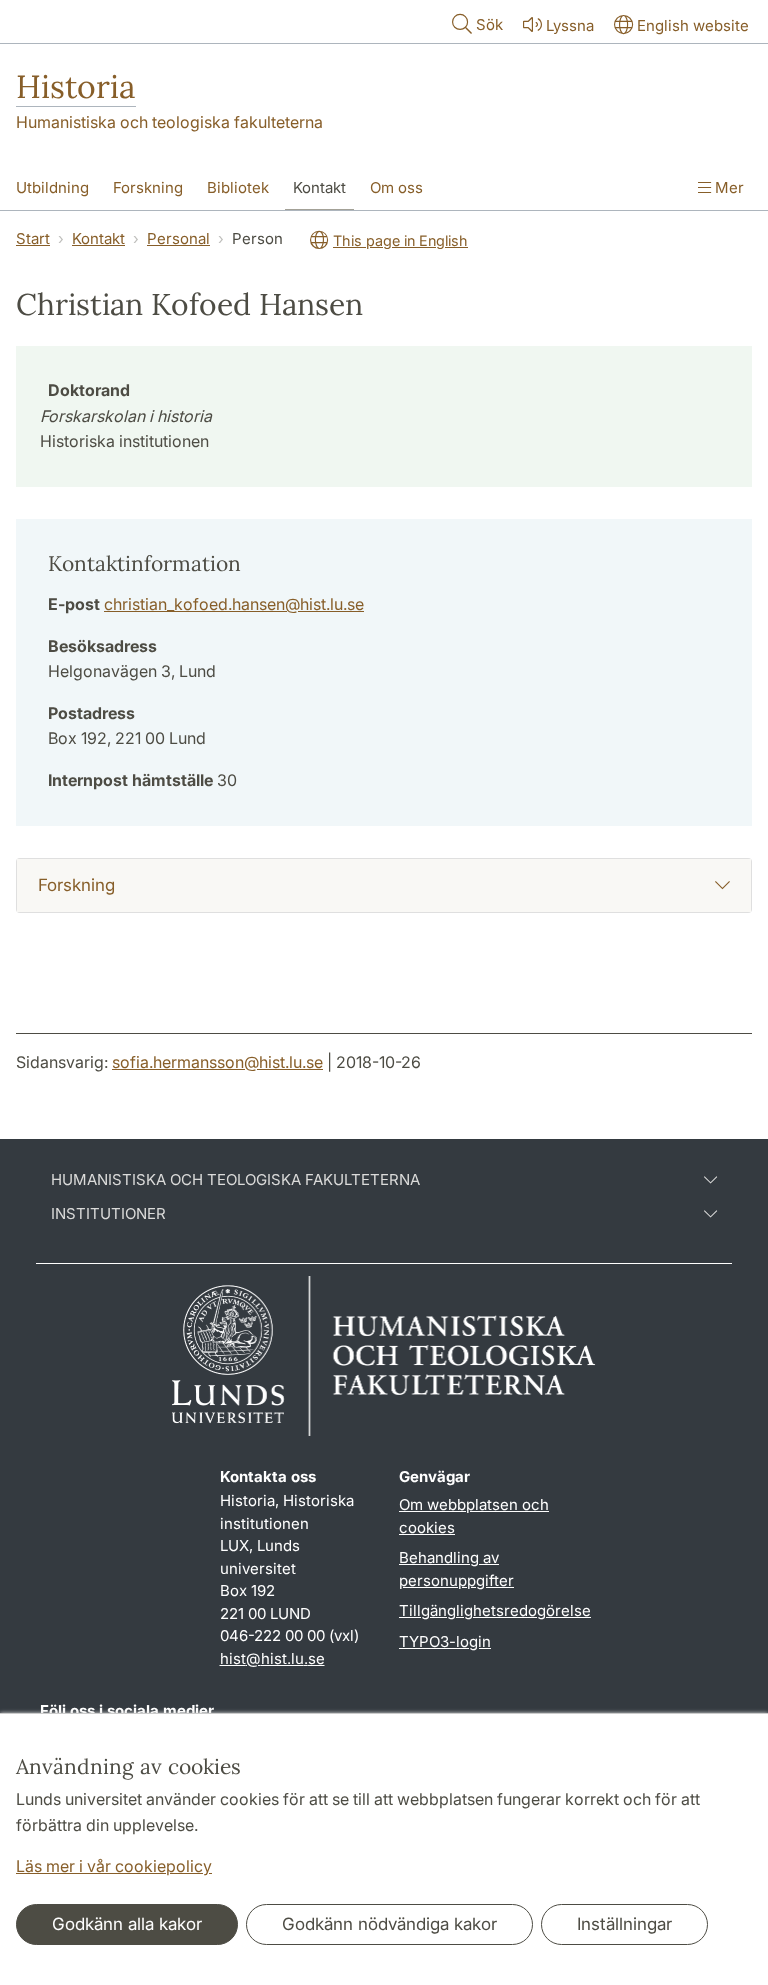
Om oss (396, 187)
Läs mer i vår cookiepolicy (114, 1866)
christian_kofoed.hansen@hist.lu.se (234, 604)
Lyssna (570, 25)
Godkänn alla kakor (127, 1924)
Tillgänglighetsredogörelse (495, 1610)
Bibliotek (238, 187)
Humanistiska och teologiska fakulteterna (169, 122)
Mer (727, 187)
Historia (76, 86)
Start (33, 238)
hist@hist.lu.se (272, 1658)
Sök (489, 24)
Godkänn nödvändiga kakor (389, 1924)
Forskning (148, 187)
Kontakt (319, 187)
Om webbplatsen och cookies (474, 1516)
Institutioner (108, 1214)
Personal (178, 238)
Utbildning (52, 187)
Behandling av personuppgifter (456, 1569)
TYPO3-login (445, 1641)
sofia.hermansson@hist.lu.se (217, 1062)
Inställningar (624, 1924)
